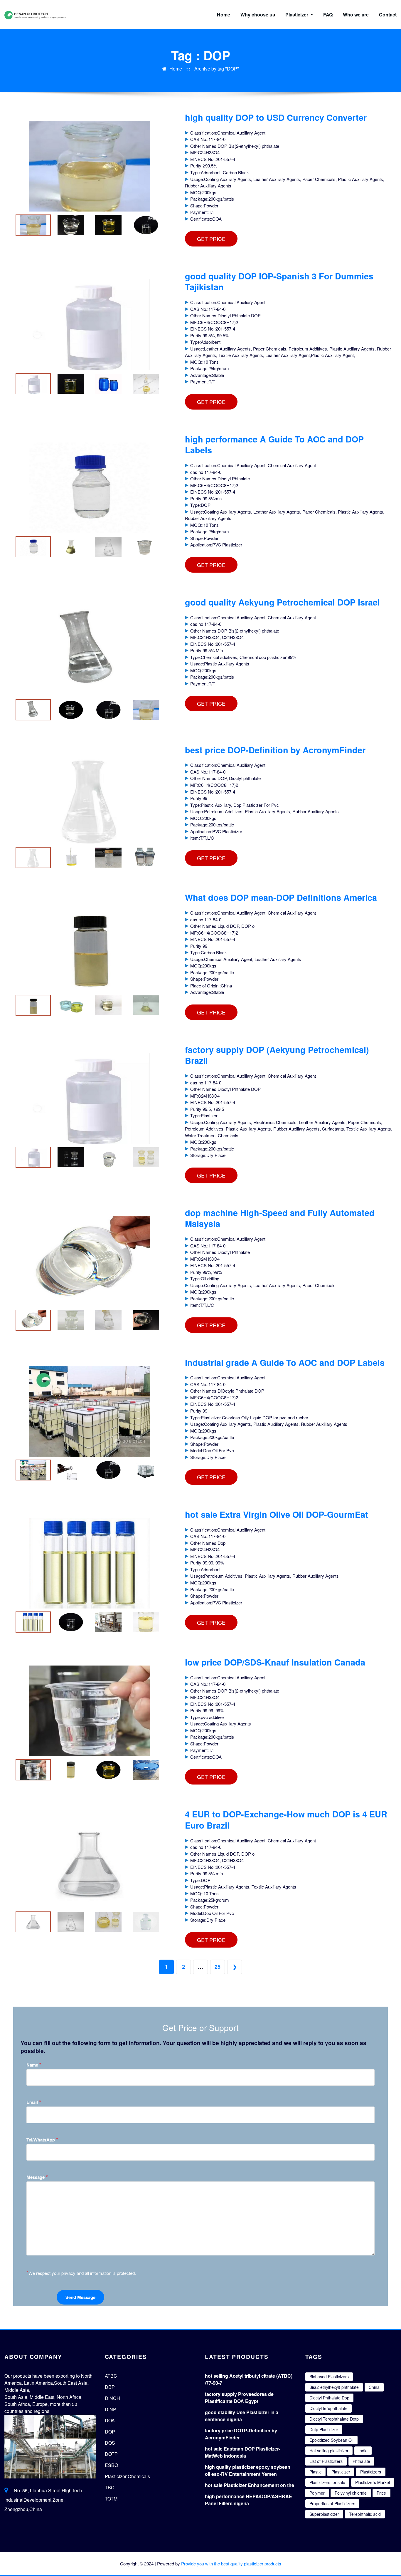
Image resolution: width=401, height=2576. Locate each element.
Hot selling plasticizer (329, 2451)
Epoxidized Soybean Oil (331, 2440)
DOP (110, 2432)
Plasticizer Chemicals (127, 2476)
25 (218, 1967)
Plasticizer (297, 15)
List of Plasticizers (326, 2461)
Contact (388, 15)
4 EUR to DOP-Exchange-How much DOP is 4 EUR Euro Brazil (286, 1819)
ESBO (111, 2465)
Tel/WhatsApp (42, 2140)
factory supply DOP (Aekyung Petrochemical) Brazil (277, 1055)
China (374, 2387)
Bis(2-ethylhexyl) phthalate (334, 2387)
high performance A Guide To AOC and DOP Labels (274, 445)
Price (381, 2493)
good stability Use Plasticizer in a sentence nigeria (242, 2416)
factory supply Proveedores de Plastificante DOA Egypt (239, 2398)
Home (224, 15)
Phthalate (361, 2461)
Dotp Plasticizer (324, 2429)
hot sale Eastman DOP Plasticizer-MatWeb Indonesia (242, 2452)
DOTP (111, 2454)
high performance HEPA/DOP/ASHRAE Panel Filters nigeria (248, 2500)
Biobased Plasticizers (329, 2377)
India (363, 2451)
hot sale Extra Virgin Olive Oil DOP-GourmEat (277, 1514)
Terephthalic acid (365, 2514)
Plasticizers (371, 2472)
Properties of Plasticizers (332, 2503)
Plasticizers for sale (327, 2482)
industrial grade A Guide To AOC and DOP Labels (285, 1362)
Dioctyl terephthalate (328, 2408)
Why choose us (258, 15)
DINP (111, 2409)
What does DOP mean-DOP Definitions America (281, 897)
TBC (110, 2487)
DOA (110, 2420)
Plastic (315, 2472)
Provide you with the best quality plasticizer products (231, 2564)
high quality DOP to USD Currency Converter (276, 117)
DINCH (112, 2398)
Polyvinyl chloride (351, 2493)
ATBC (111, 2376)
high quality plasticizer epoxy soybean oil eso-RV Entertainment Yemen (248, 2470)
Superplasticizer (324, 2514)
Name (34, 2065)
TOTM (111, 2499)
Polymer (317, 2493)
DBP (110, 2387)
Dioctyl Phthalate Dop (329, 2398)
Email (34, 2102)
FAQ (328, 15)
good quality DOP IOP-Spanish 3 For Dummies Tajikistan (279, 281)
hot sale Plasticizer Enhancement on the (250, 2485)
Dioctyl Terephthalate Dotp (334, 2419)
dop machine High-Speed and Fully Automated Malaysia (280, 1218)
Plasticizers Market (373, 2482)
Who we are (356, 15)
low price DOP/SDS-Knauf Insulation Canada (275, 1662)
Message (37, 2177)
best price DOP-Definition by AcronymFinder (275, 750)
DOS (110, 2443)
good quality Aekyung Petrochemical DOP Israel (282, 602)
